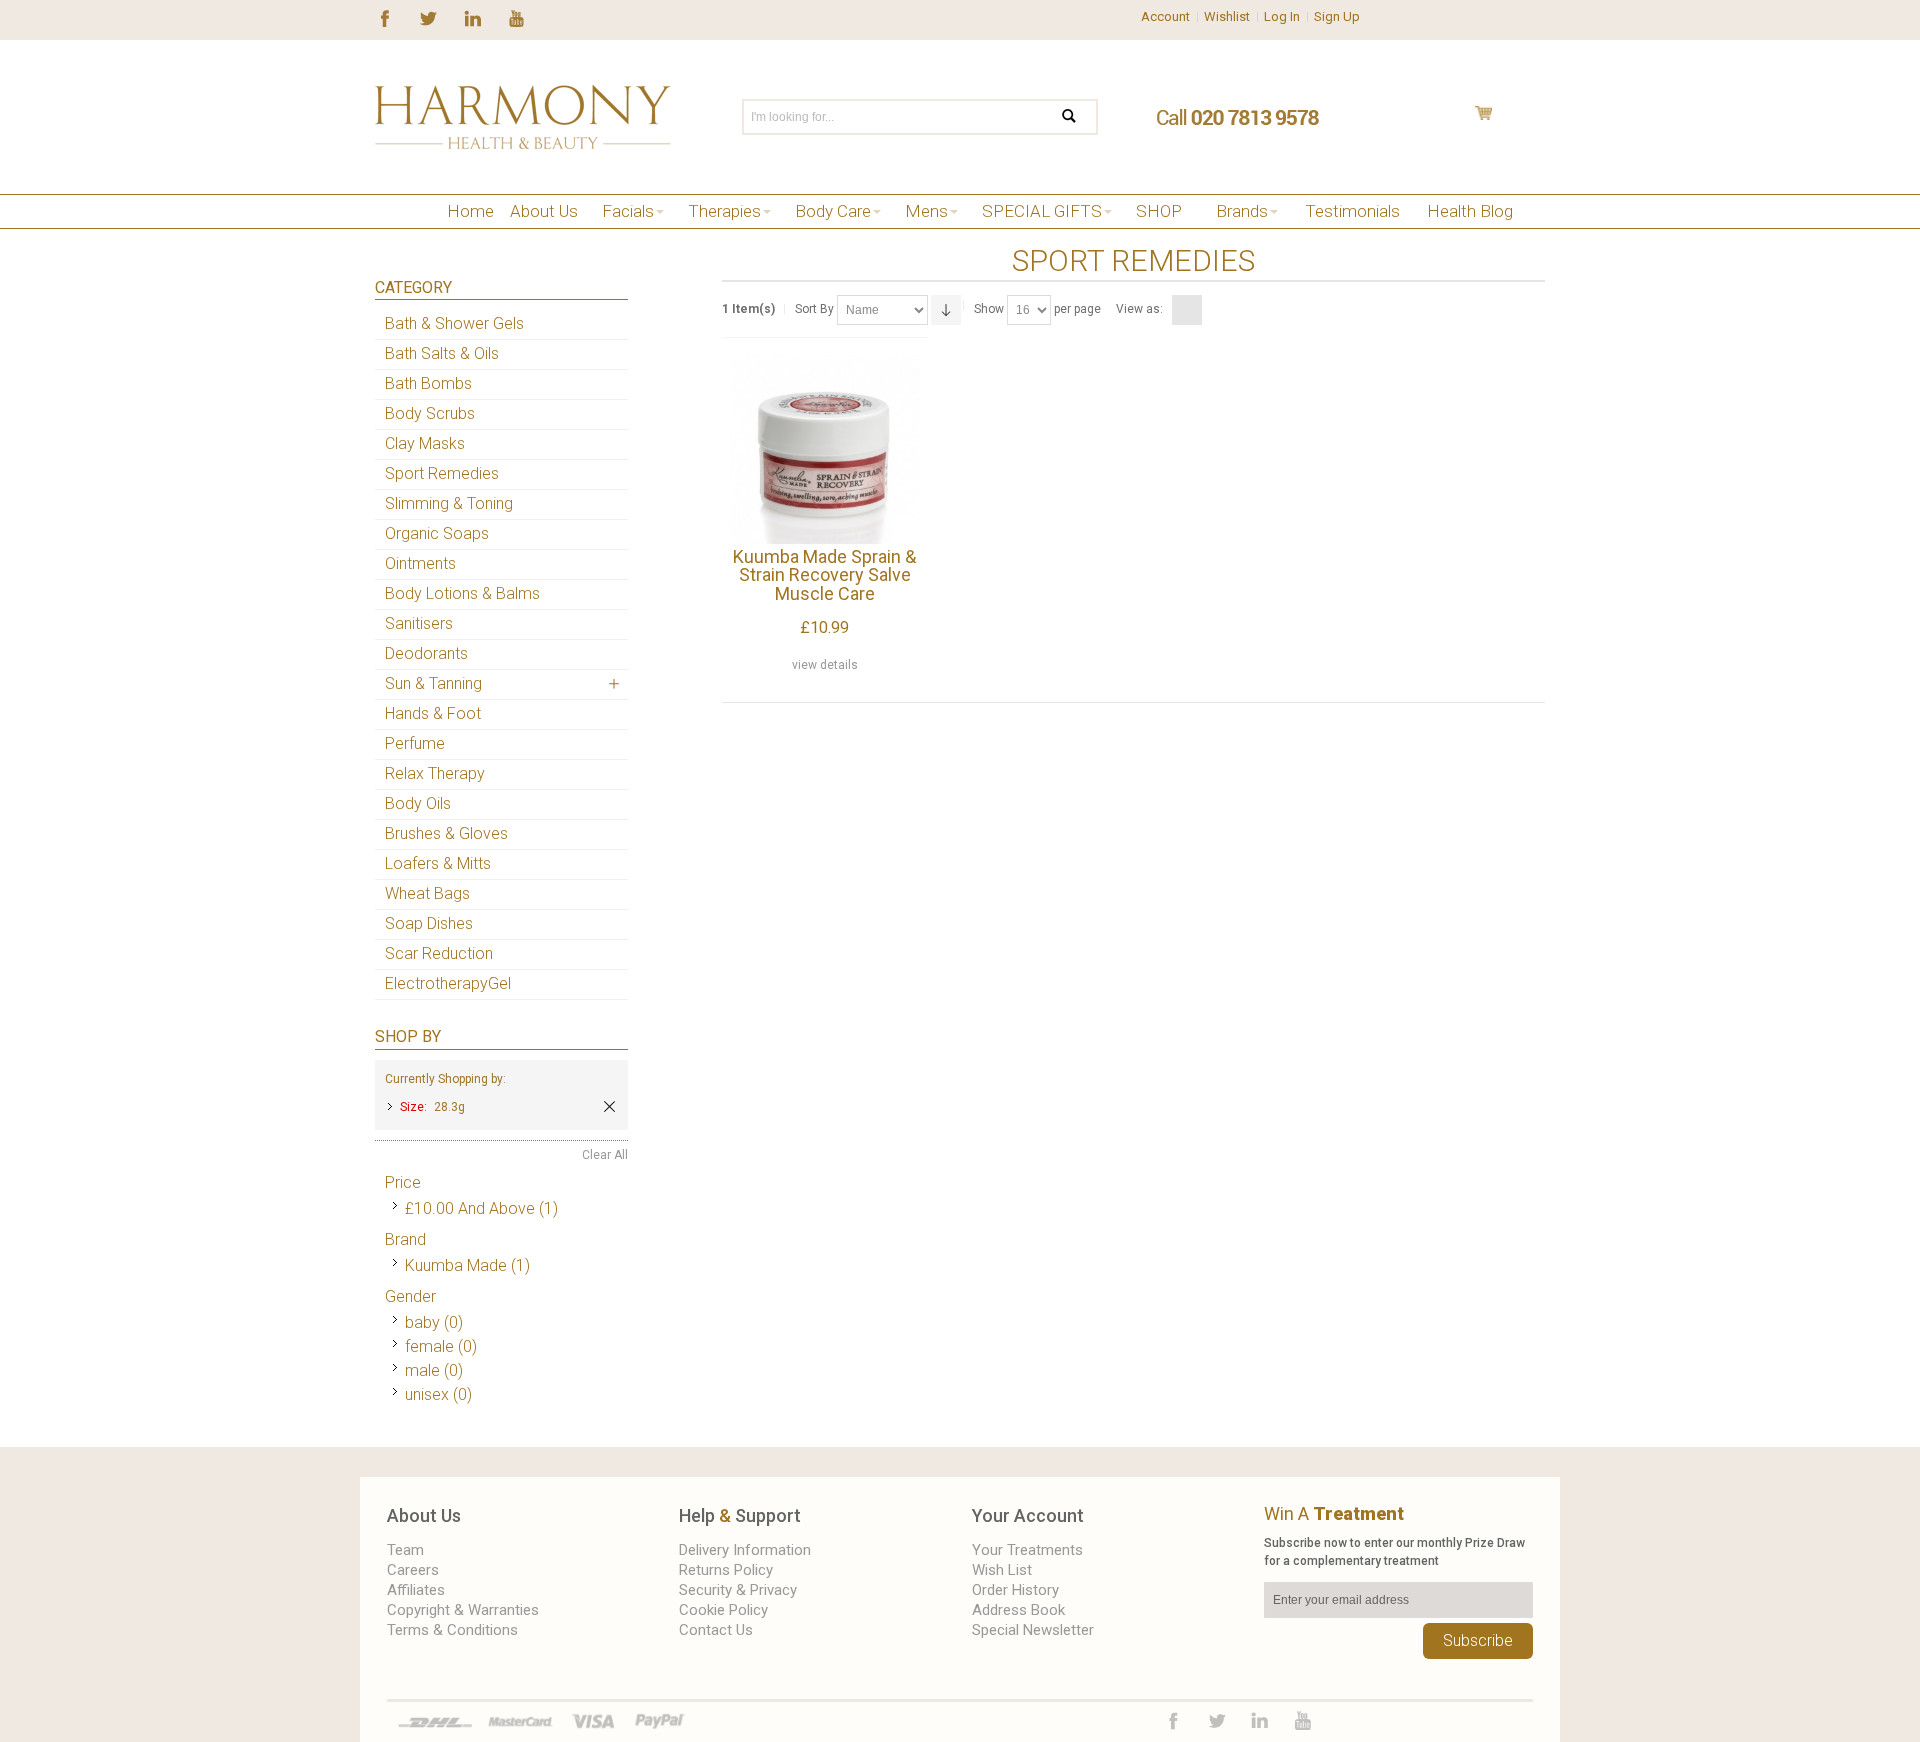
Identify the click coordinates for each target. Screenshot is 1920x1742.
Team (405, 1550)
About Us (424, 1515)
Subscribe (1478, 1640)
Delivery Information (745, 1550)
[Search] (1081, 117)
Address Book (1018, 1610)
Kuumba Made (456, 1265)
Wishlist (1227, 16)
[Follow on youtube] (516, 17)
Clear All (605, 1155)
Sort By (814, 309)
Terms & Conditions (452, 1630)
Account (1165, 16)
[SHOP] (412, 236)
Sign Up (1337, 16)
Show (989, 309)
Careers (413, 1570)
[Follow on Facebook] (385, 17)
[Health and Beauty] (523, 117)
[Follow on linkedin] (472, 17)
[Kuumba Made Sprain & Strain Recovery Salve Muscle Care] (824, 449)
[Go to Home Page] (382, 236)
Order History (1015, 1590)
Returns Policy (726, 1570)
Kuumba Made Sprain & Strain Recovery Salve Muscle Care (824, 575)
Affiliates (416, 1590)
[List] (1212, 310)
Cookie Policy (723, 1610)
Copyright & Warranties (463, 1610)
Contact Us (716, 1630)
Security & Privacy (738, 1590)
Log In (1282, 16)
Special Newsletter (1033, 1630)
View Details (825, 665)
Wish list (1002, 1570)
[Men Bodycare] (472, 236)
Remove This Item (609, 1106)
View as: (1139, 309)
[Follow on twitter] (428, 17)
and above (470, 1208)
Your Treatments (1027, 1550)
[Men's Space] (442, 236)
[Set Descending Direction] (946, 310)
